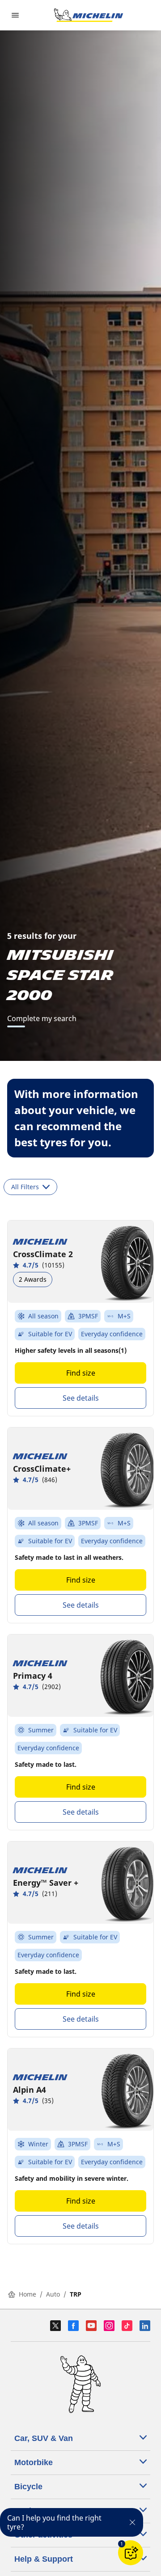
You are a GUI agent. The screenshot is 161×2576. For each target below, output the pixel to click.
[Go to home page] (89, 15)
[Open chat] (131, 2553)
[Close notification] (132, 2522)
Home (28, 2294)
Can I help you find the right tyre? (54, 2522)
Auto (53, 2294)
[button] (122, 2544)
